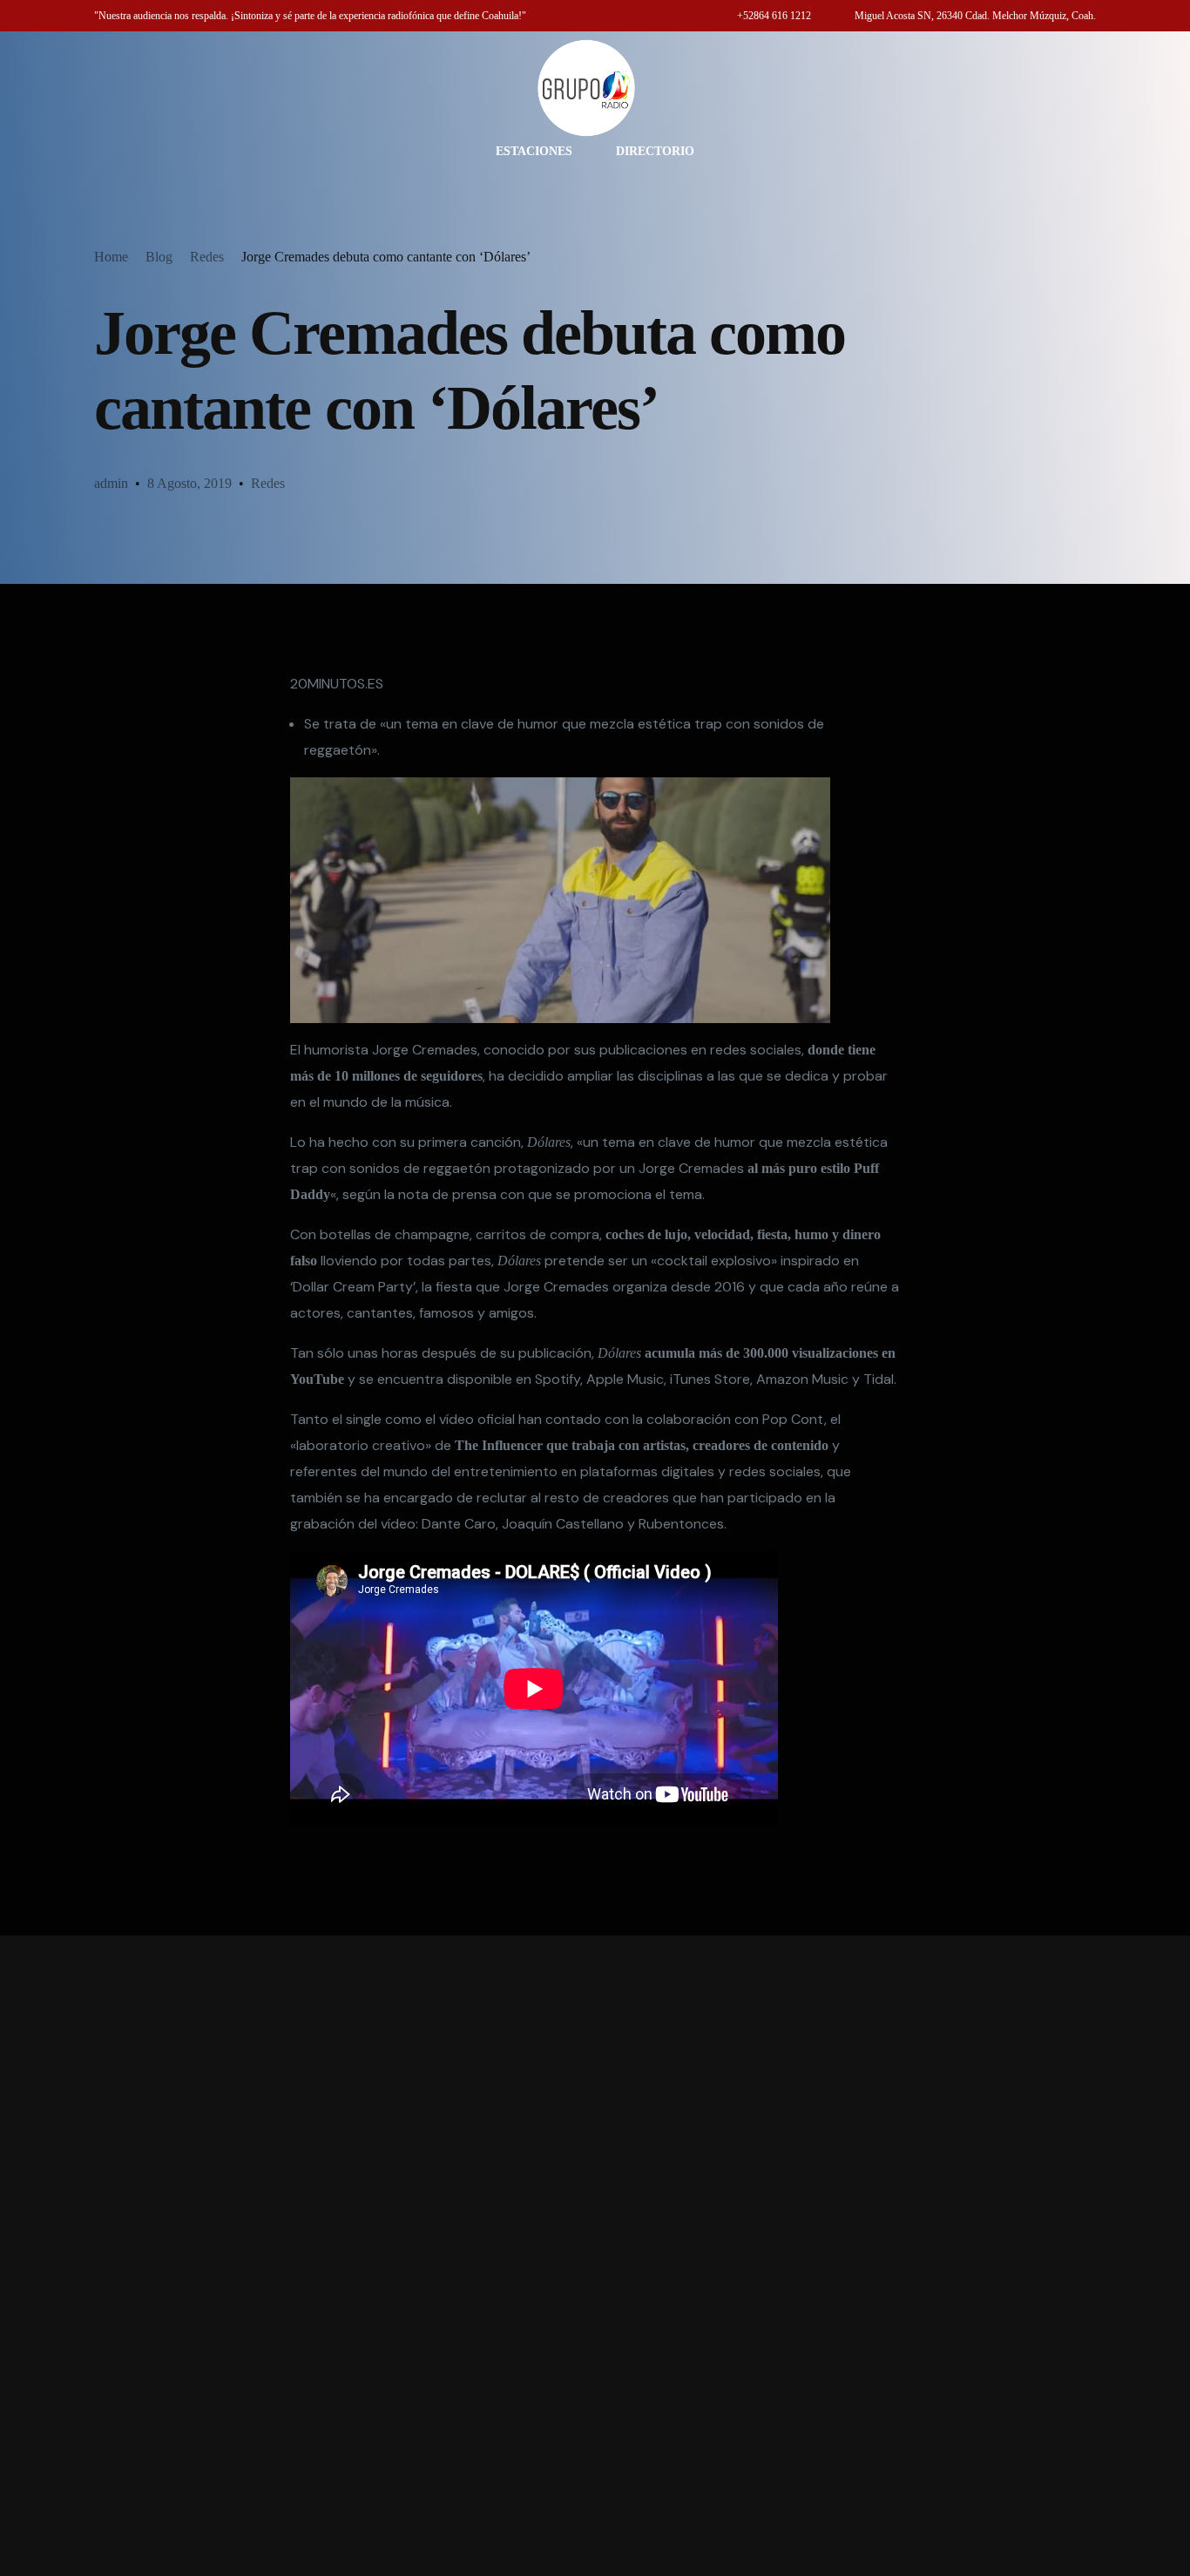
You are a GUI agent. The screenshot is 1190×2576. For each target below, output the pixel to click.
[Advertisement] (595, 2256)
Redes (268, 483)
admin (111, 483)
